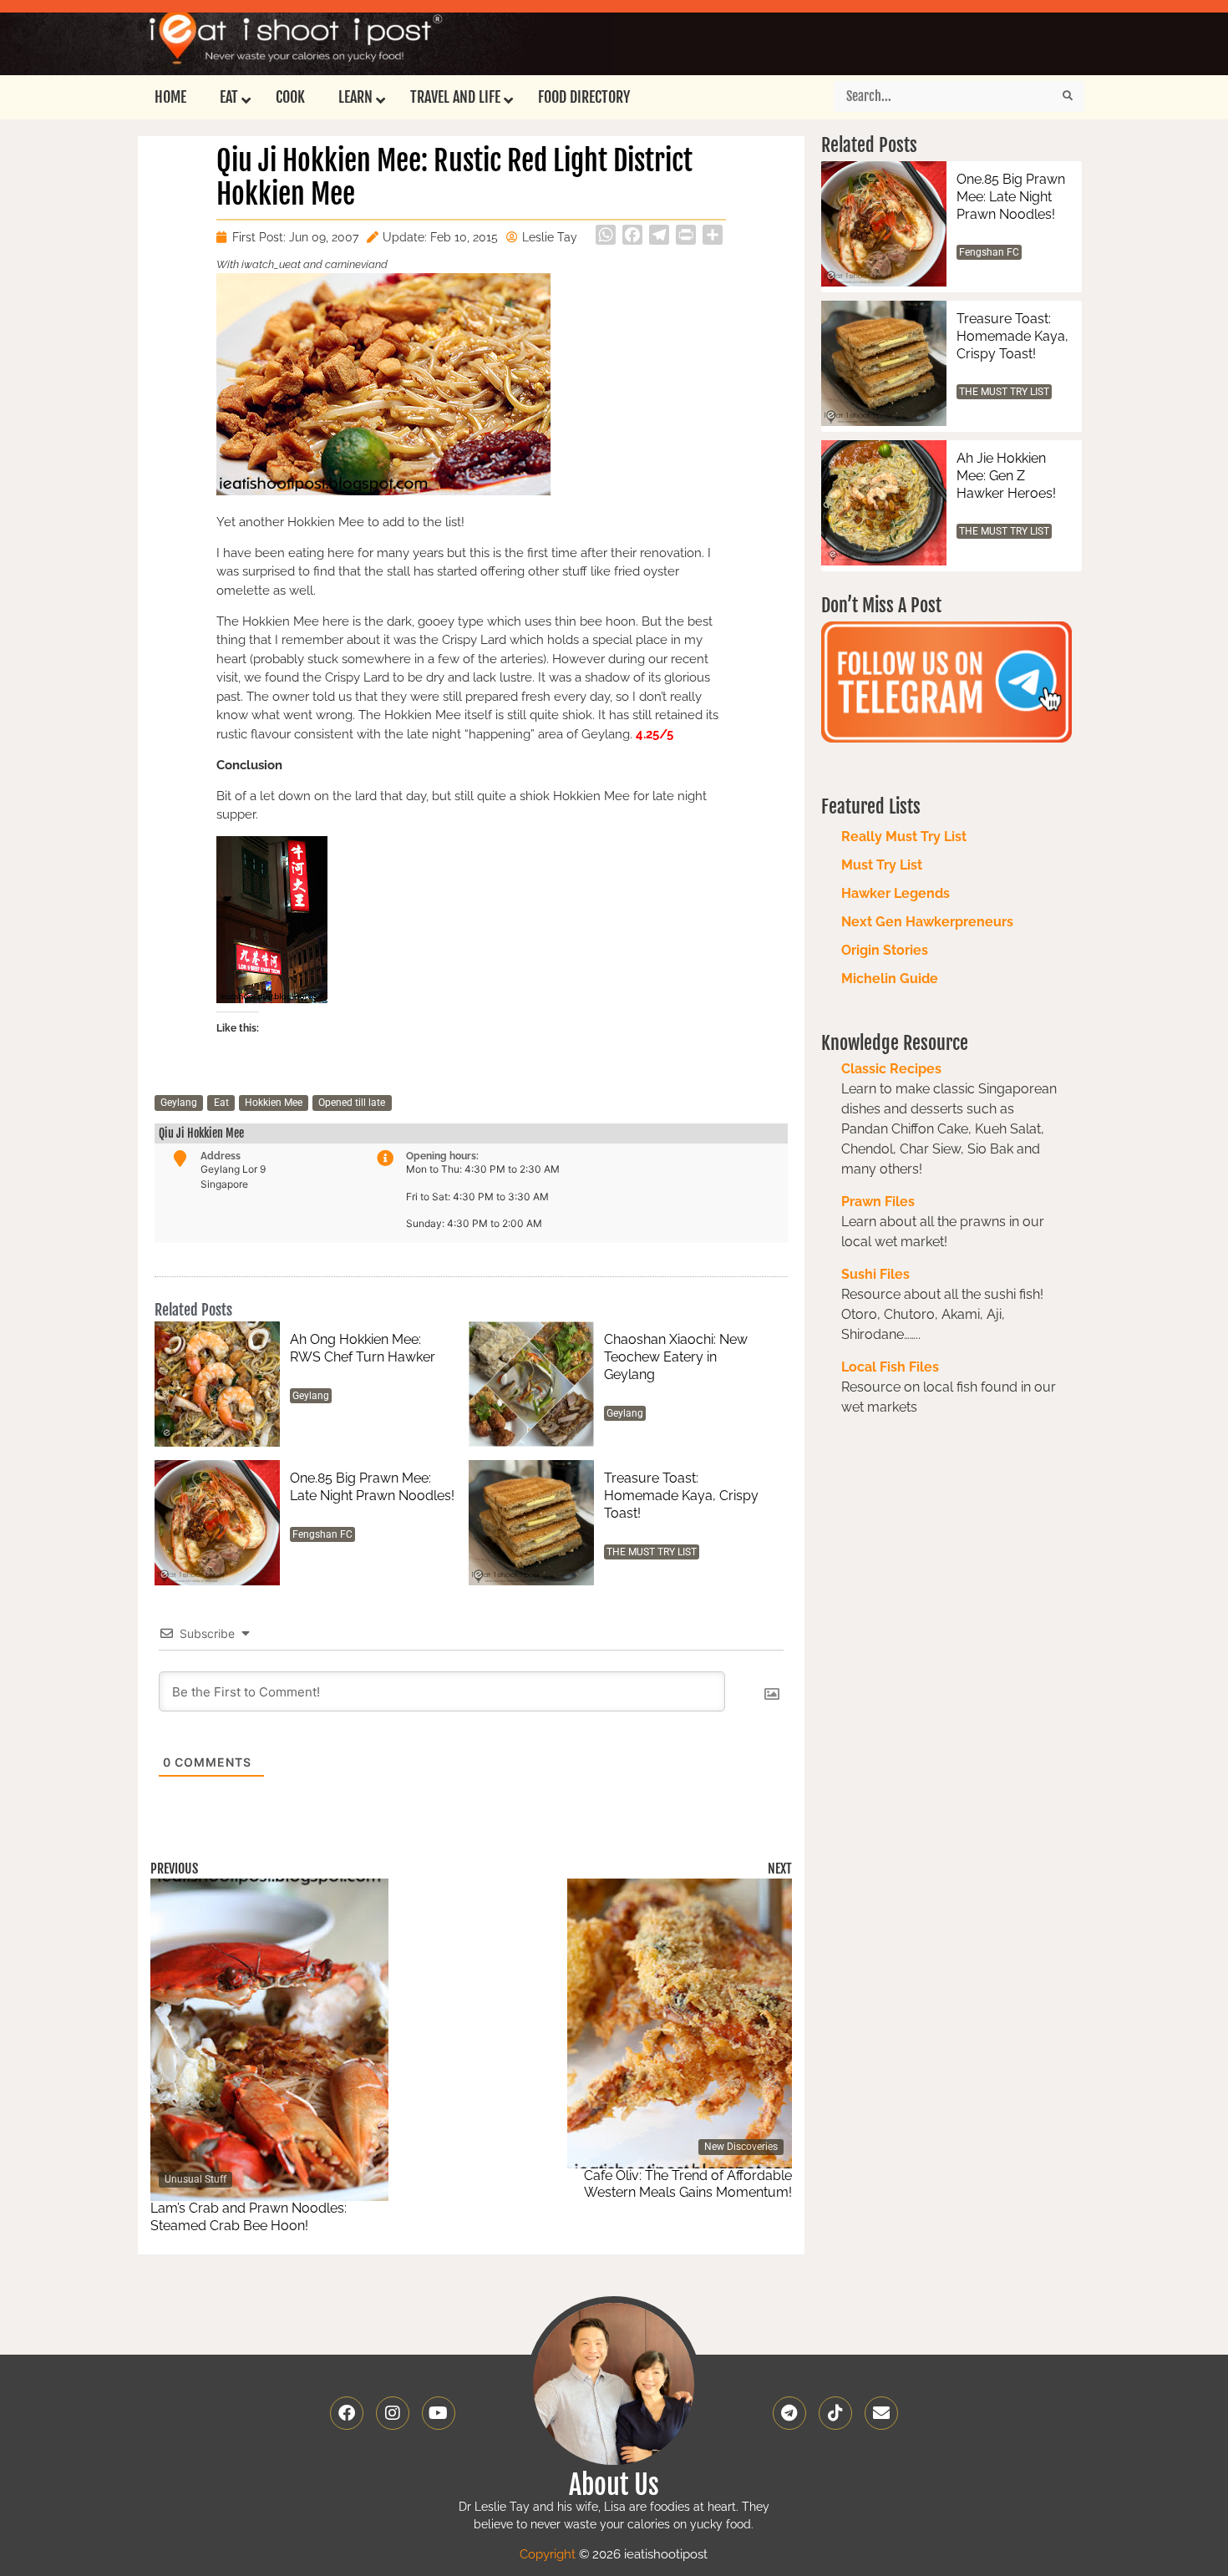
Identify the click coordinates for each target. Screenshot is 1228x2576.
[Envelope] (881, 2413)
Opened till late (352, 1103)
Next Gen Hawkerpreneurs (927, 922)
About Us (614, 2485)
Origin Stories (885, 950)
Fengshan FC (322, 1534)
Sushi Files (875, 1274)
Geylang (179, 1103)
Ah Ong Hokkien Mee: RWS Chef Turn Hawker (363, 1348)
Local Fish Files (890, 1367)
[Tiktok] (835, 2413)
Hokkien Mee (274, 1103)
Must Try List (882, 865)
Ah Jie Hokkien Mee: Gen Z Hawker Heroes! (1006, 476)
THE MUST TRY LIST (652, 1552)
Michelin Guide (890, 979)
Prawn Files (878, 1202)
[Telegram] (789, 2413)
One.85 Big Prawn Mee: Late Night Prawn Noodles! (372, 1487)
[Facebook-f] (347, 2413)
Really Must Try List (904, 837)
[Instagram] (393, 2413)
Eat (221, 1103)
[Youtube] (439, 2413)
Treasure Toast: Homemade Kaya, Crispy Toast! (681, 1496)
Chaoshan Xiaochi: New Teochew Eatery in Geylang (676, 1357)
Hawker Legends (896, 893)
